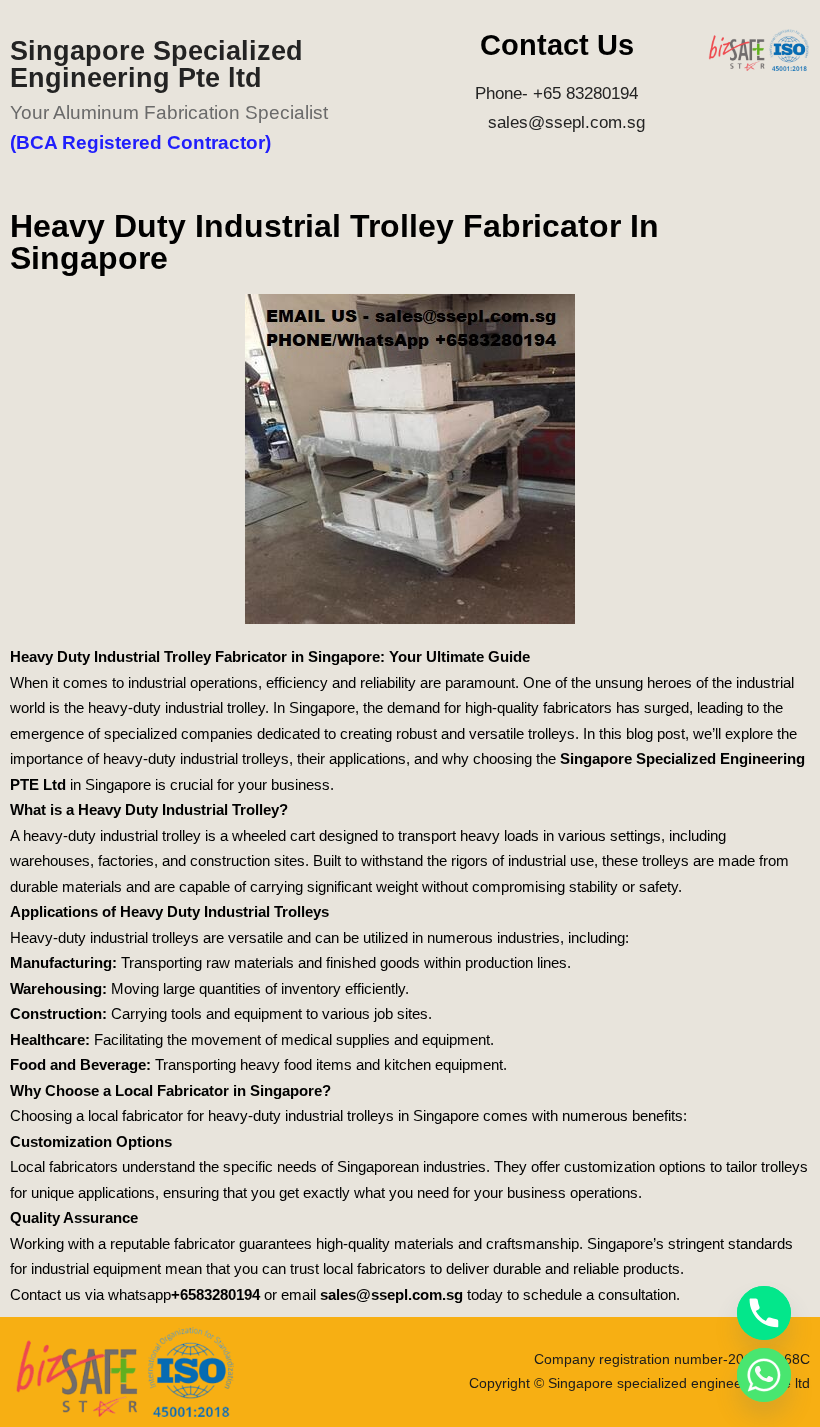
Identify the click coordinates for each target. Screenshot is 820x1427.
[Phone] (764, 1313)
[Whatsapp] (764, 1375)
